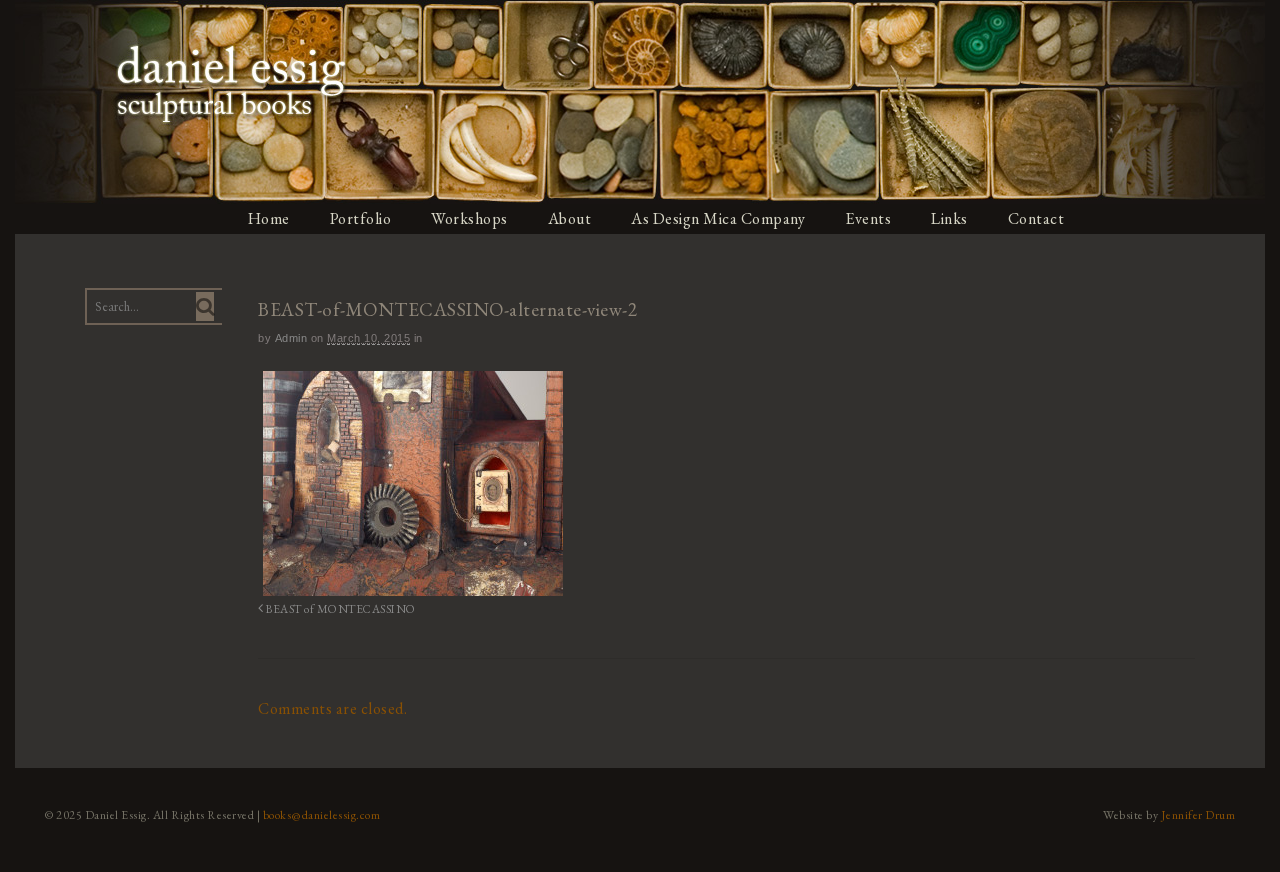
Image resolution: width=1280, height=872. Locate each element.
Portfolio (361, 218)
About (570, 218)
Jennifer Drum (1198, 815)
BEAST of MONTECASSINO (340, 608)
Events (868, 218)
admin (291, 338)
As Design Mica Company (718, 218)
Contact (1036, 218)
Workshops (469, 218)
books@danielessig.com (322, 815)
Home (269, 218)
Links (949, 218)
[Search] (205, 306)
